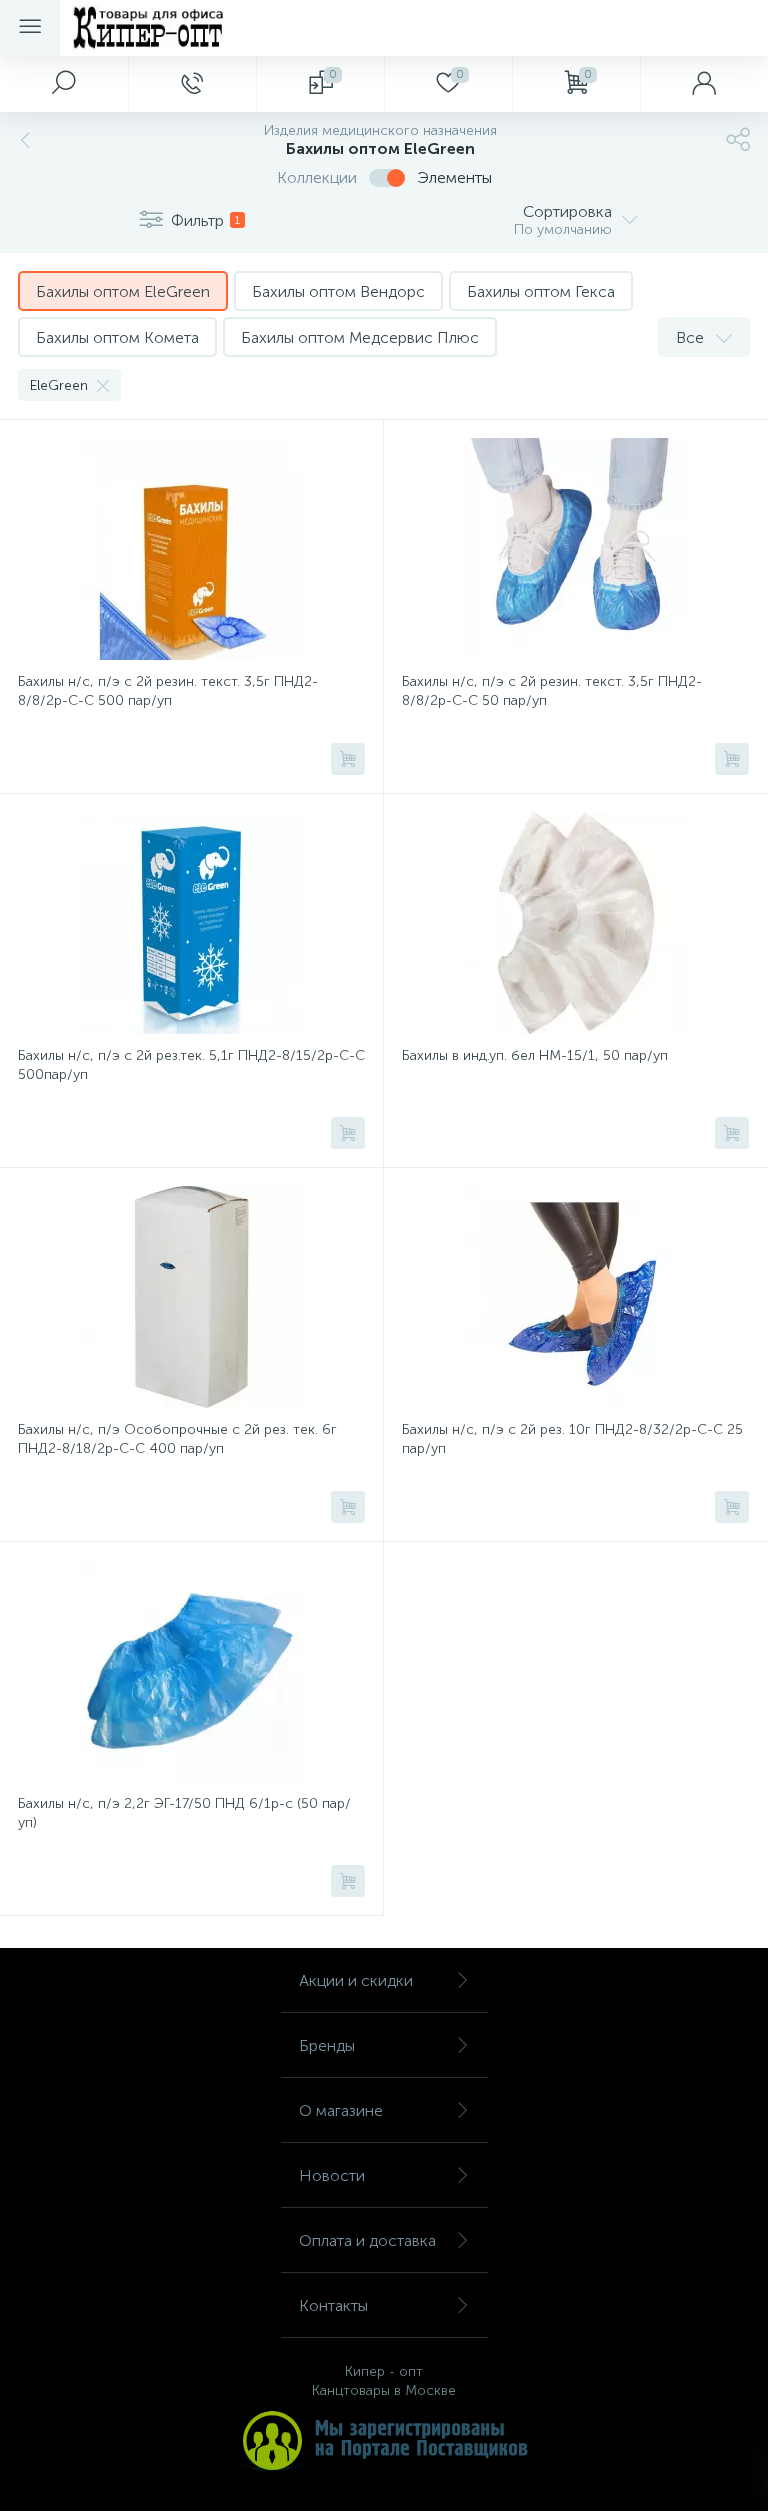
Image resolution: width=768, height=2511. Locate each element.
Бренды (327, 2045)
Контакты (333, 2305)
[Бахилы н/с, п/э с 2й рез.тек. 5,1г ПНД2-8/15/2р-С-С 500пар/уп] (191, 923)
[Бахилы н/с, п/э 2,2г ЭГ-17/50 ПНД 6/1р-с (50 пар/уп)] (191, 1671)
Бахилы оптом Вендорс (338, 291)
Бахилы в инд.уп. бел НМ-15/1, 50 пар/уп (535, 1055)
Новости (332, 2175)
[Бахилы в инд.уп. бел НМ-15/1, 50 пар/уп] (575, 923)
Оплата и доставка (367, 2240)
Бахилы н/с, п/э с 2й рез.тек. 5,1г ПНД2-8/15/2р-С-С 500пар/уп (191, 1065)
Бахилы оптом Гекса (541, 291)
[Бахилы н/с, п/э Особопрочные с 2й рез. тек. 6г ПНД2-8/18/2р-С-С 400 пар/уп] (191, 1297)
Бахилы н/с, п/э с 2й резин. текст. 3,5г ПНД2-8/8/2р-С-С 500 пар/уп (168, 691)
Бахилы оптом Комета (117, 337)
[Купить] (348, 759)
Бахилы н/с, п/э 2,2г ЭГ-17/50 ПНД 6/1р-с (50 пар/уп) (184, 1813)
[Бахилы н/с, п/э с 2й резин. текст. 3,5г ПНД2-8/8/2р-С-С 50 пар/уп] (575, 549)
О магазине (341, 2110)
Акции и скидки (356, 1980)
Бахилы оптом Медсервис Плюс (360, 337)
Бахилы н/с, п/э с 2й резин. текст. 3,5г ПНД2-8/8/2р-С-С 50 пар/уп (552, 691)
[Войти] (704, 84)
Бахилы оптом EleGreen (123, 291)
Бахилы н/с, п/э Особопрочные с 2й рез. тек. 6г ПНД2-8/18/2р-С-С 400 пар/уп (177, 1439)
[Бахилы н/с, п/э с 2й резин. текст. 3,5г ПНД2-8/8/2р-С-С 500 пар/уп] (191, 549)
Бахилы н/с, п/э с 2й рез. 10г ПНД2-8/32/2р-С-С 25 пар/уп (572, 1439)
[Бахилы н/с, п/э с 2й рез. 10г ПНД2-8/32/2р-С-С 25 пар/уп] (575, 1297)
